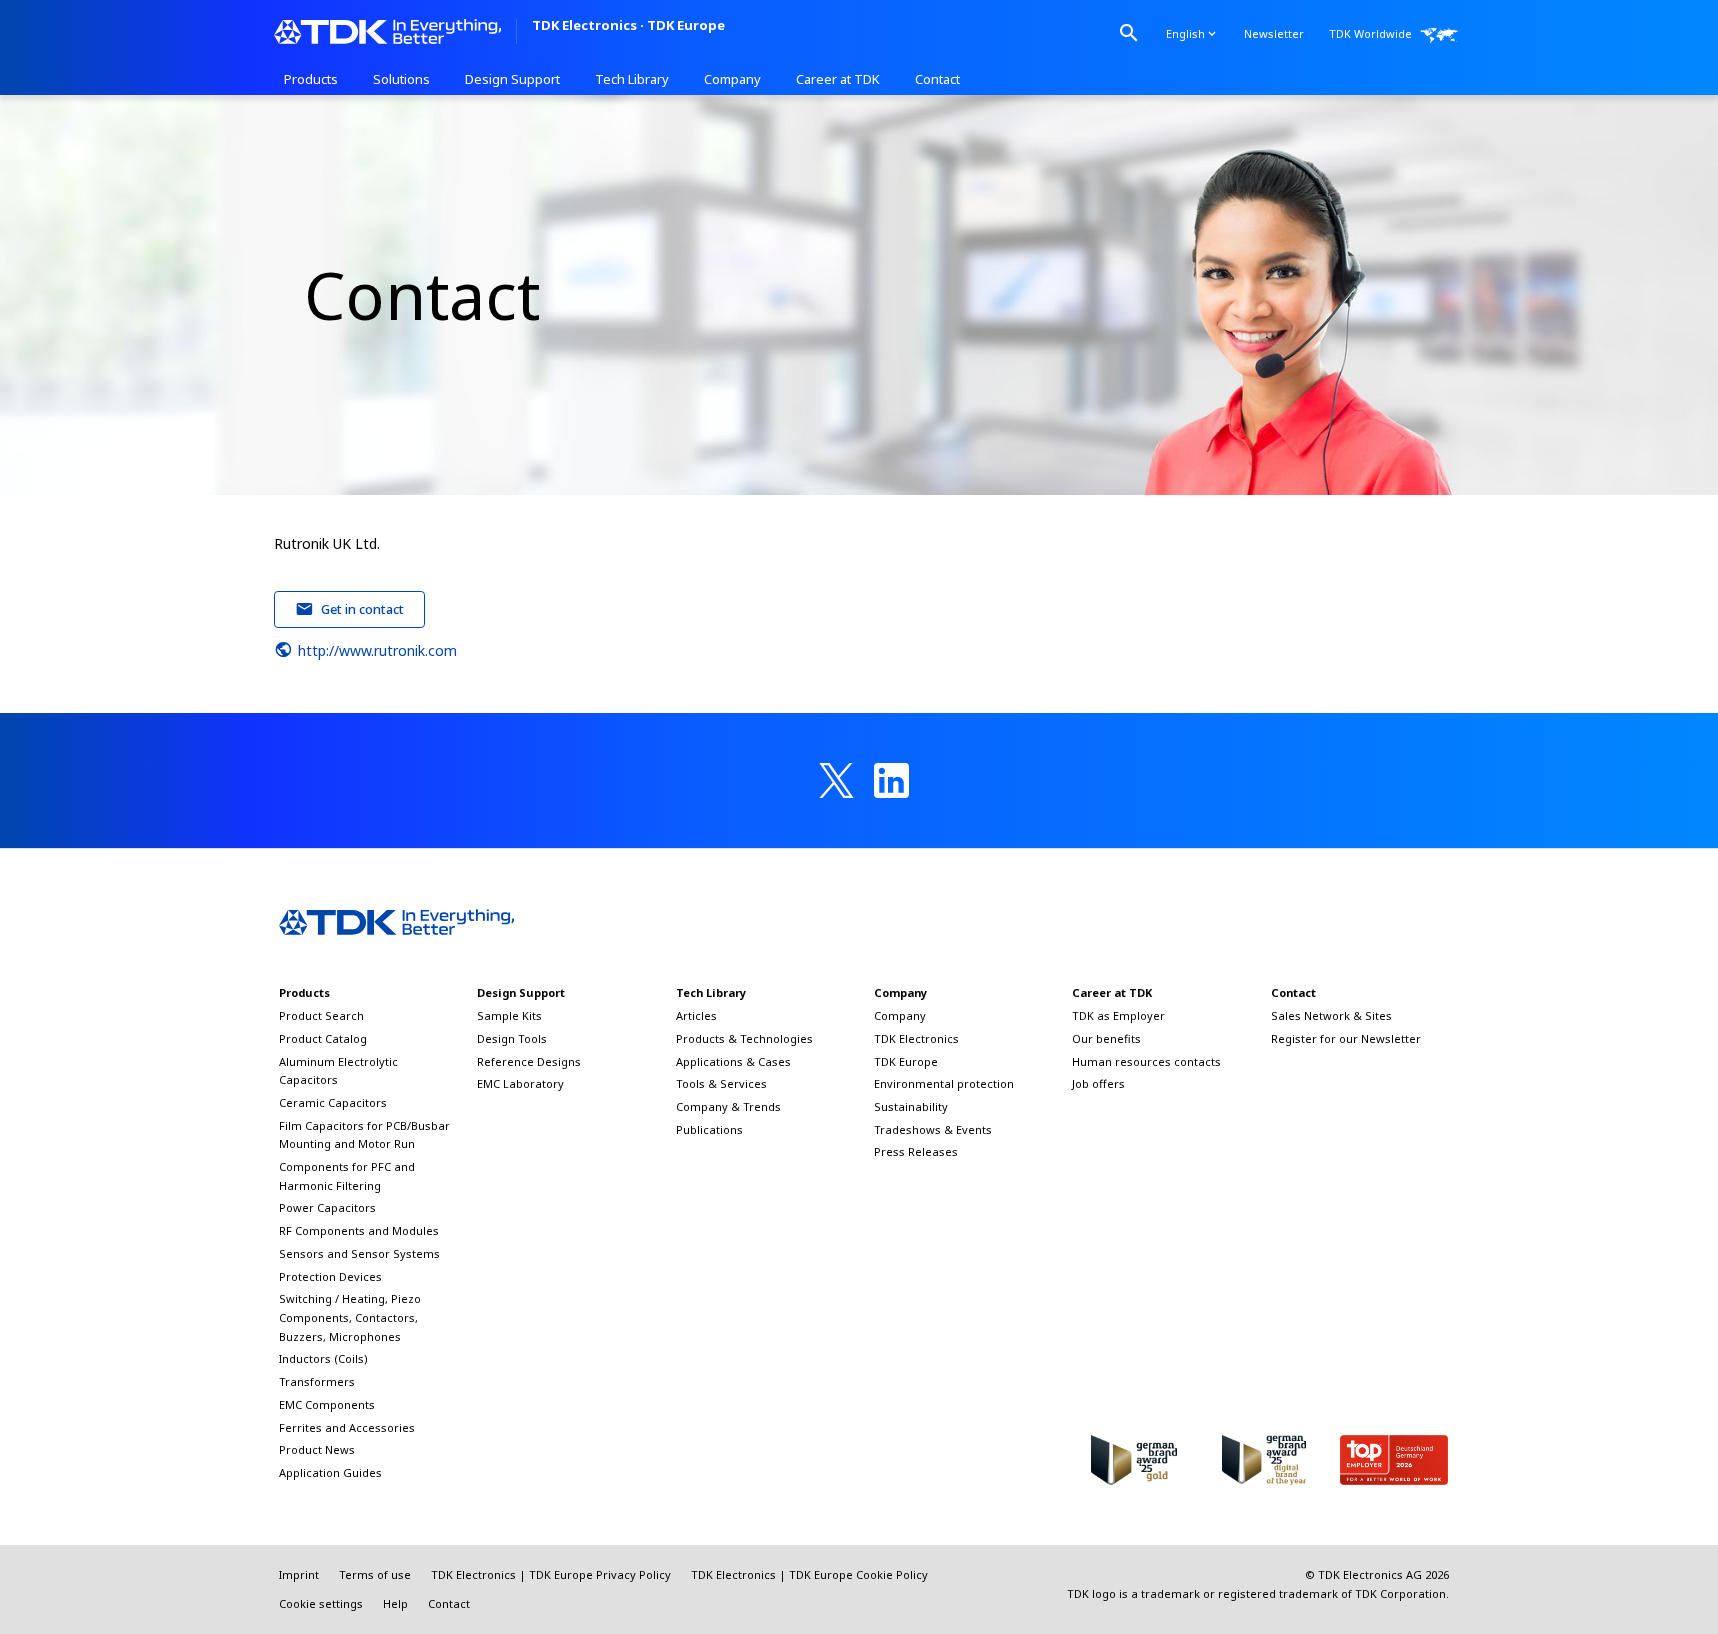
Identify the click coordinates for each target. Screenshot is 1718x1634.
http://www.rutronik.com (377, 650)
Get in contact (362, 609)
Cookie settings (321, 1603)
